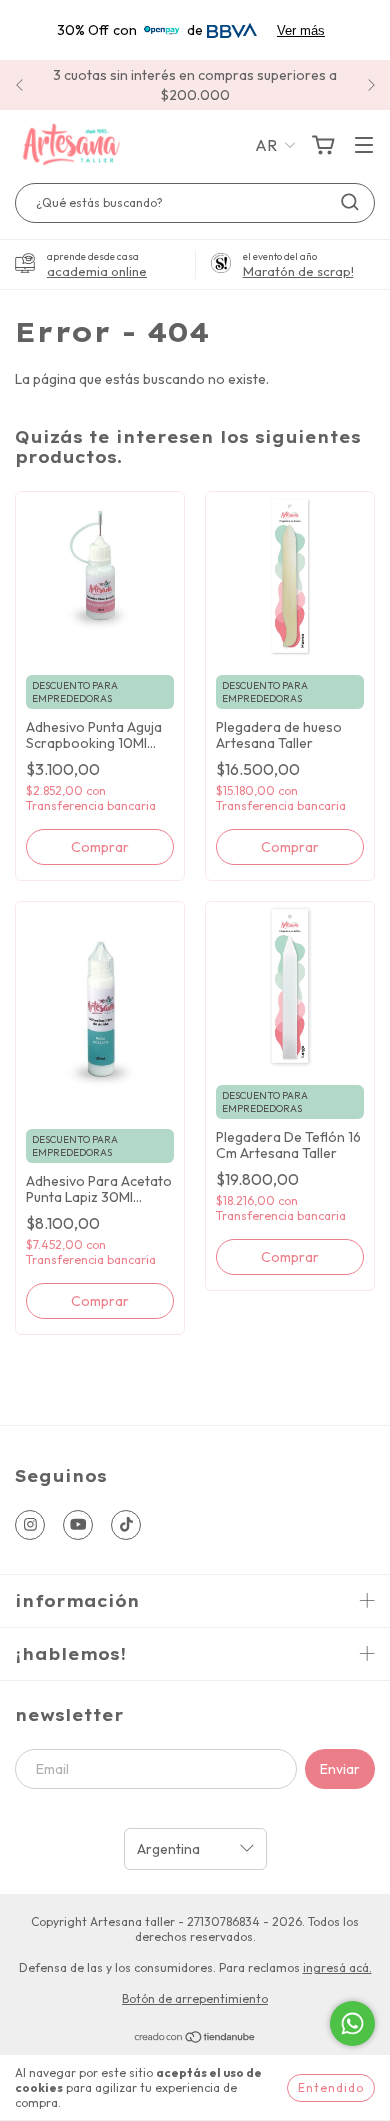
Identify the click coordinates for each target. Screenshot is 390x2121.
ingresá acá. (337, 1967)
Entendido (331, 2087)
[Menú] (364, 146)
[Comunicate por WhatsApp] (352, 2023)
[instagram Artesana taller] (30, 1525)
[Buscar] (350, 202)
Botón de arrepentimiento (195, 1998)
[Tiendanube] (195, 2039)
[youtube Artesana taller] (78, 1525)
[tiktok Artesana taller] (126, 1525)
